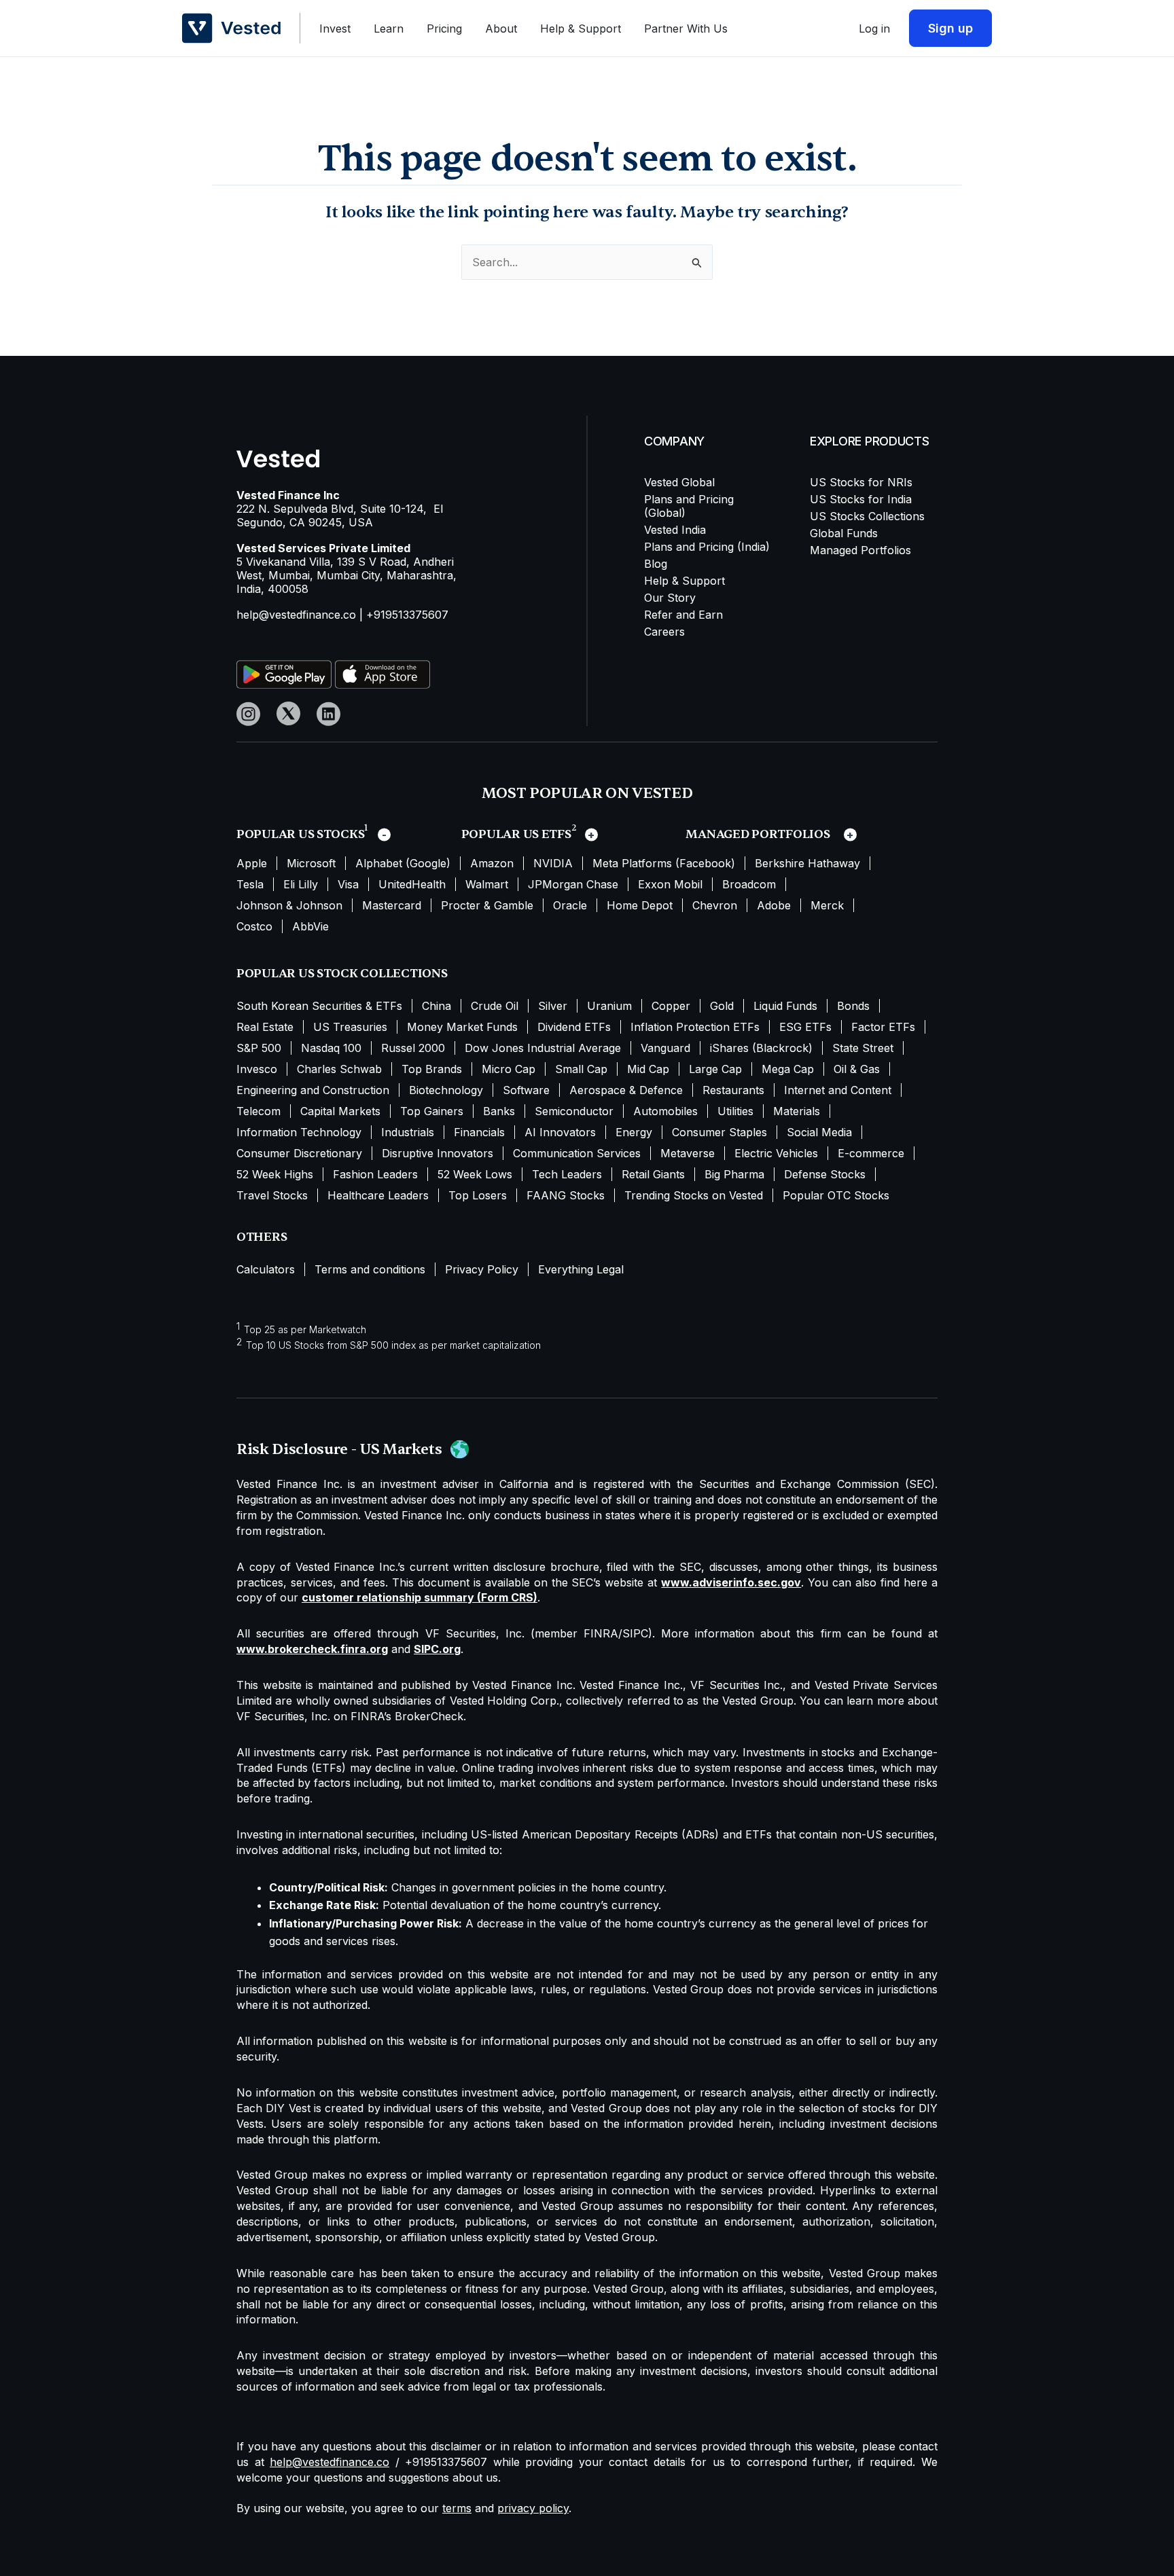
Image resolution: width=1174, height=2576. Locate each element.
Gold (722, 1006)
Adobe (774, 905)
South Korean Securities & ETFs (319, 1006)
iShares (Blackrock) (761, 1048)
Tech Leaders (567, 1174)
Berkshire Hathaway (807, 863)
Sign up (950, 28)
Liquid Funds (785, 1006)
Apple (252, 863)
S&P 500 (259, 1048)
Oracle (570, 905)
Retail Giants (653, 1174)
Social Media (819, 1132)
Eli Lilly (301, 884)
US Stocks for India (861, 499)
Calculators (266, 1269)
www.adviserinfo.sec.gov (731, 1582)
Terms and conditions (370, 1269)
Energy (634, 1132)
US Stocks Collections (867, 516)
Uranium (609, 1006)
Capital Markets (340, 1111)
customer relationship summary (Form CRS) (420, 1597)
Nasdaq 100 (331, 1048)
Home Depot (640, 905)
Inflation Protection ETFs (695, 1027)
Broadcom (749, 884)
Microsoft (311, 863)
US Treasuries (350, 1027)
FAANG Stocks (566, 1195)
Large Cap (715, 1069)
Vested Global (679, 482)
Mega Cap (788, 1069)
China (437, 1006)
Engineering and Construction (313, 1090)
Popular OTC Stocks (836, 1195)
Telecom (259, 1111)
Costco (254, 926)
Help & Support (581, 29)
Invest (335, 29)
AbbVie (310, 926)
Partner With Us (686, 29)
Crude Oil (495, 1006)
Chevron (715, 905)
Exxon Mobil (670, 884)
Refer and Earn (683, 615)
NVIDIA (553, 863)
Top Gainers (432, 1111)
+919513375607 (407, 615)
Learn (389, 29)
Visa (348, 884)
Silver (553, 1006)
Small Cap (581, 1069)
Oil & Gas (857, 1069)
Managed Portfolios (860, 550)
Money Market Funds (462, 1027)
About (501, 29)
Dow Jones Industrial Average (543, 1048)
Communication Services (577, 1153)
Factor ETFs (883, 1027)
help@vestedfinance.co (296, 615)
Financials (479, 1132)
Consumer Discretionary (299, 1153)
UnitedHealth (412, 884)
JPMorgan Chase (573, 884)
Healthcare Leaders (378, 1195)
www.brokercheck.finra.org (312, 1649)
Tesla (250, 884)
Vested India (675, 530)
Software (526, 1090)
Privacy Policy (482, 1269)
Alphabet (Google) (403, 863)
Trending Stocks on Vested (694, 1195)
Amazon (492, 863)
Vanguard (665, 1048)
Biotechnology (446, 1090)
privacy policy (533, 2508)
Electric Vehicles (776, 1153)
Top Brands (432, 1069)
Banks (499, 1111)
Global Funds (844, 533)
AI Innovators (560, 1132)
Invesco (257, 1069)
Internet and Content (838, 1090)
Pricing (444, 29)
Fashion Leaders (375, 1174)
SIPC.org (437, 1649)
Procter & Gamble (487, 905)
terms (457, 2508)
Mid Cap (648, 1069)
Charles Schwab (339, 1069)
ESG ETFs (805, 1027)
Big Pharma (734, 1174)
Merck (827, 905)
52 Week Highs (275, 1174)
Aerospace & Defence (626, 1090)
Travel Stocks (272, 1195)
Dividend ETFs (574, 1027)
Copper (671, 1006)
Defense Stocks (825, 1174)
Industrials (408, 1132)
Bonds (853, 1006)
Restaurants (733, 1090)
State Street (863, 1048)
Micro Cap (509, 1069)
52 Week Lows (475, 1174)
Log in (874, 29)
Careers (664, 632)
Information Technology (299, 1132)
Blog (656, 564)
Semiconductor (574, 1111)
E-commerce (871, 1153)
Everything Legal (581, 1269)
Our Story (670, 598)
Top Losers (478, 1195)
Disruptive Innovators (438, 1153)
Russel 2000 (413, 1048)
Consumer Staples (719, 1132)
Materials (797, 1111)
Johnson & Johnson (289, 905)
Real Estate (265, 1027)
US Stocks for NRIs (861, 482)
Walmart (487, 884)
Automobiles (665, 1111)
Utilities (735, 1111)
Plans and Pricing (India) (707, 547)
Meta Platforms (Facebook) (664, 863)
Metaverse (688, 1153)
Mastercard (392, 905)
